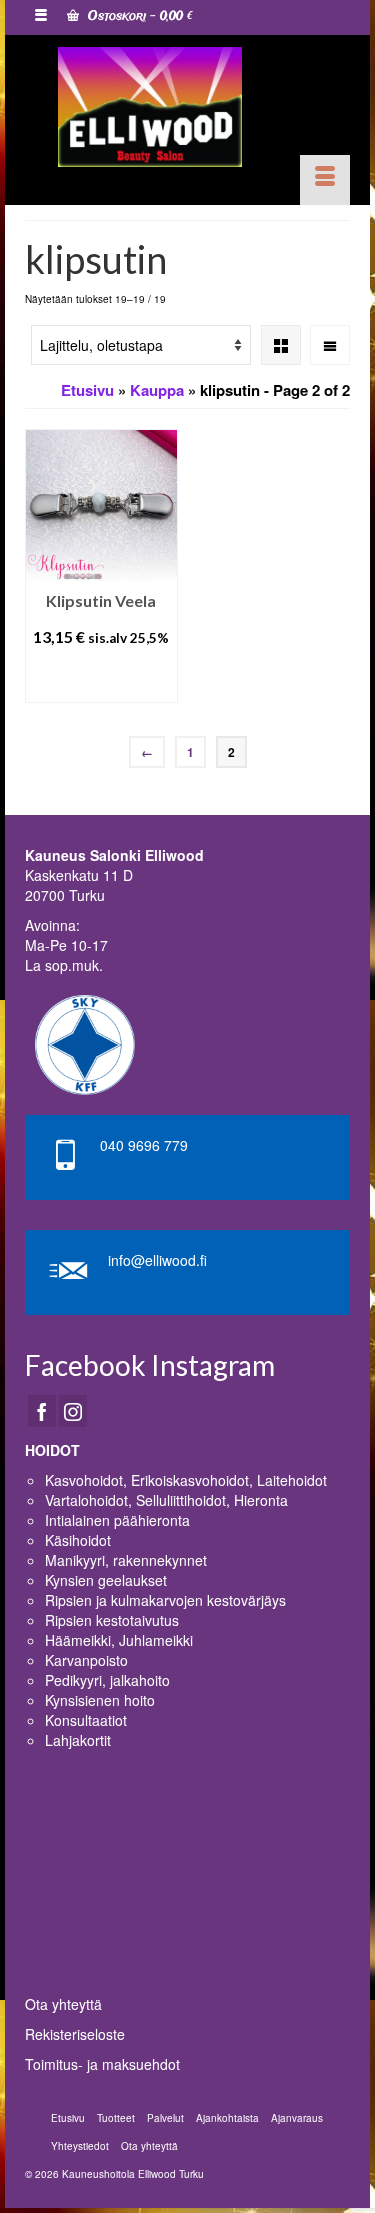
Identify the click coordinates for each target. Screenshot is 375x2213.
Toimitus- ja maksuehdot (102, 2064)
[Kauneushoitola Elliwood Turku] (150, 107)
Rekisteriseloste (75, 2034)
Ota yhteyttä (63, 2004)
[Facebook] (42, 1411)
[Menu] (325, 180)
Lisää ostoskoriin (101, 677)
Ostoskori (138, 16)
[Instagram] (73, 1411)
